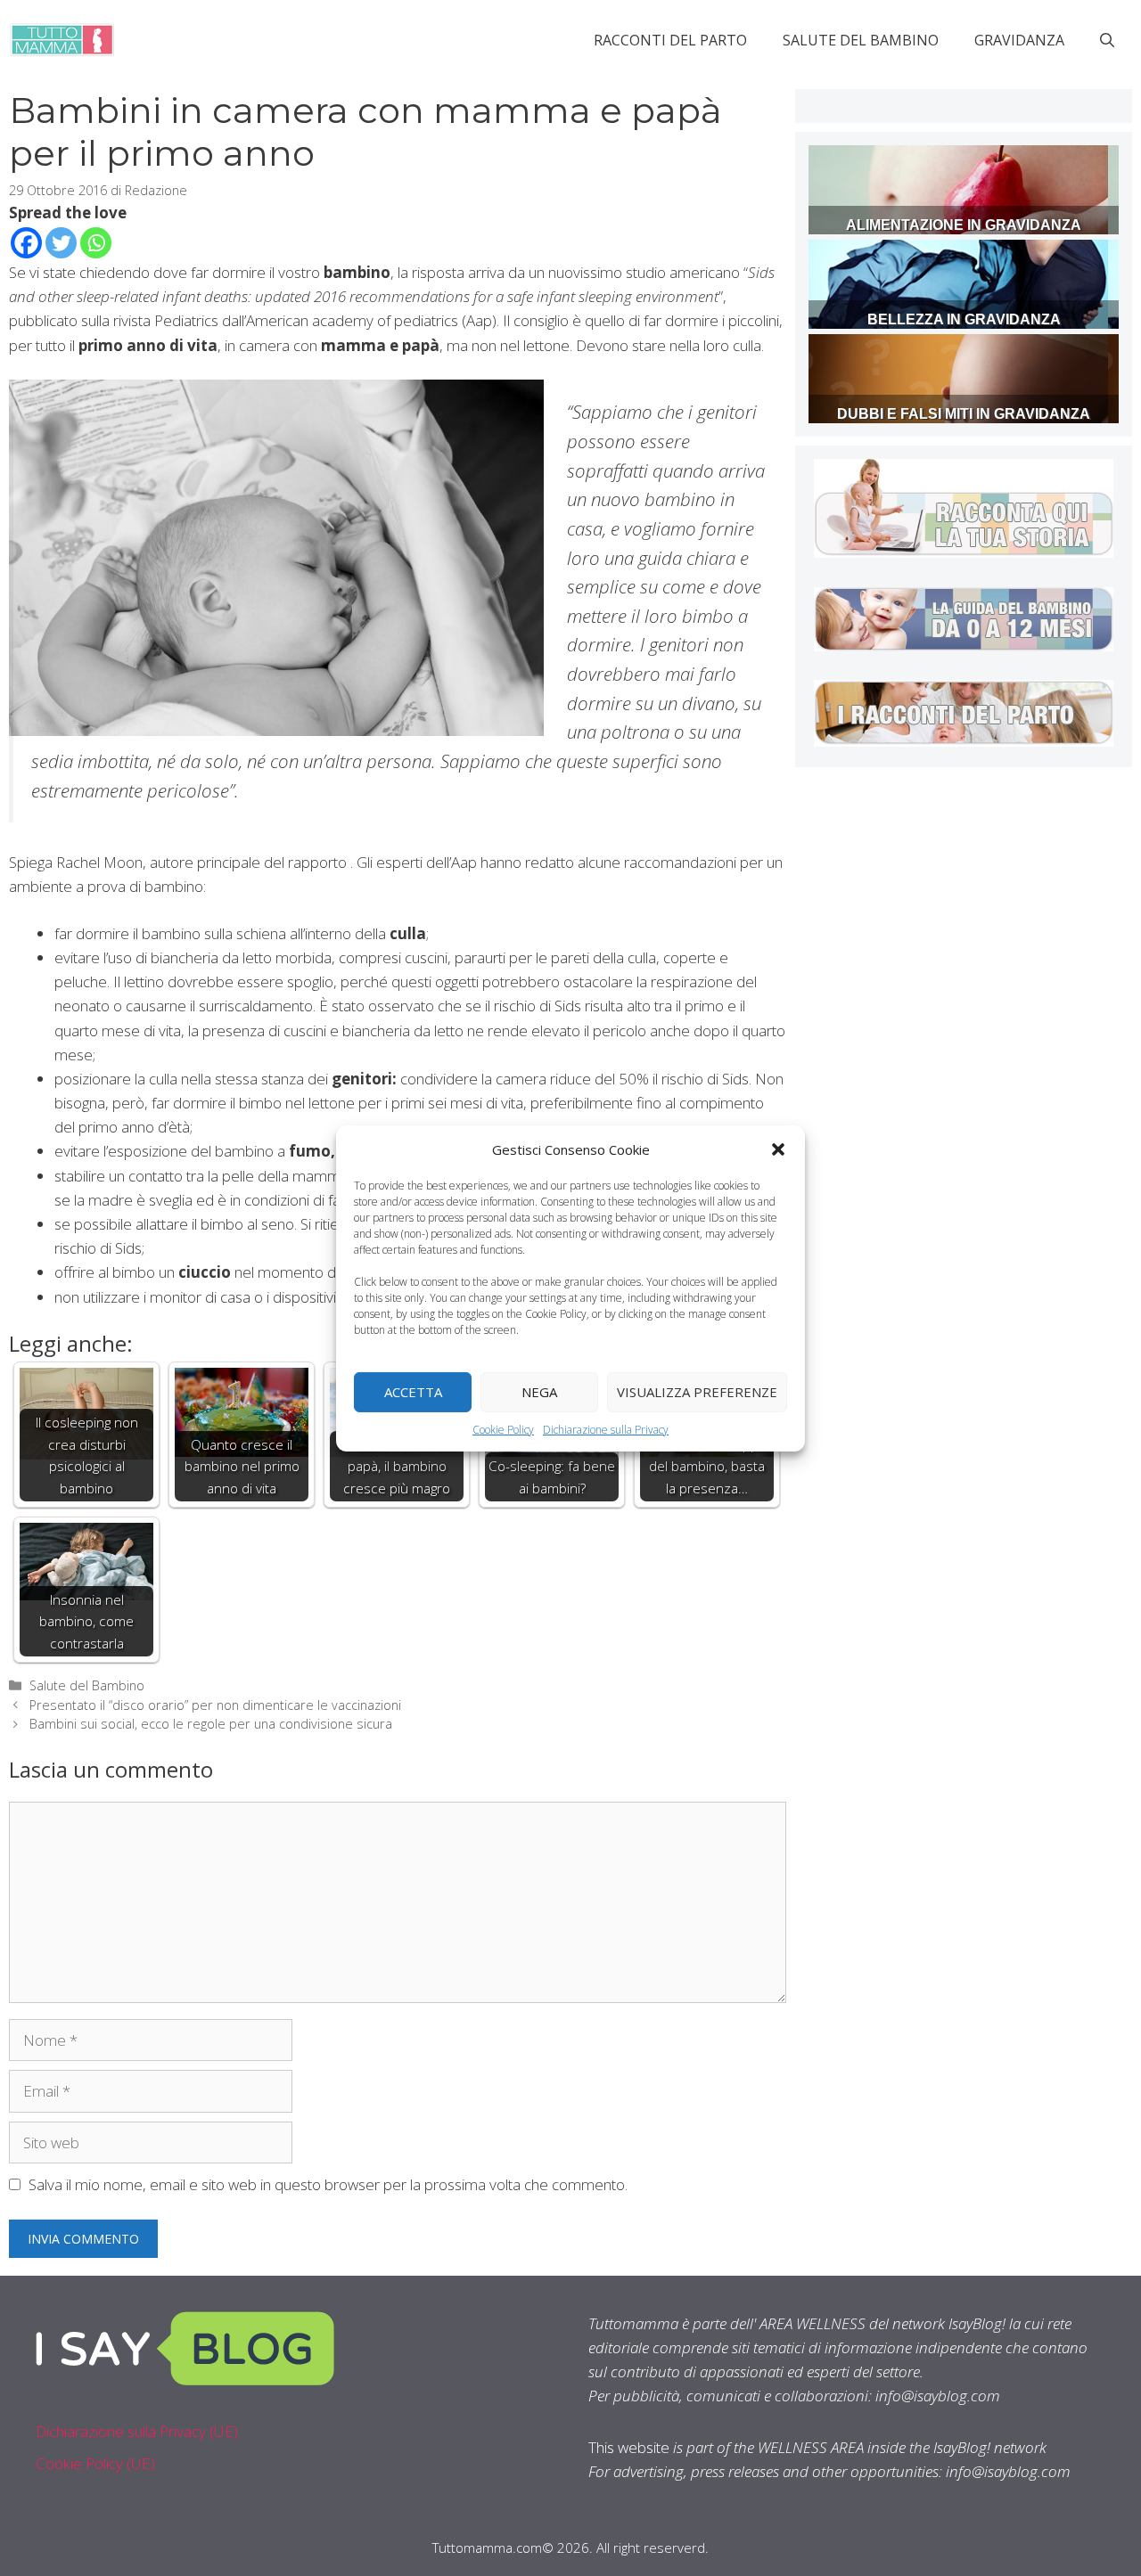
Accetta (413, 1392)
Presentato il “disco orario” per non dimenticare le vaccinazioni (215, 1705)
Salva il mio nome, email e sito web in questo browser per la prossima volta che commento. (328, 2184)
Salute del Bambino (861, 40)
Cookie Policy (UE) (95, 2463)
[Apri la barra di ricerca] (1107, 40)
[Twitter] (61, 243)
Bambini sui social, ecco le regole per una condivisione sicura (211, 1724)
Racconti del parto (670, 40)
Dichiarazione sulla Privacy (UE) (137, 2431)
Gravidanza (1019, 40)
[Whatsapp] (96, 243)
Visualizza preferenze (697, 1392)
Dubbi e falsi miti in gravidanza (964, 414)
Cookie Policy (503, 1429)
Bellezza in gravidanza (964, 319)
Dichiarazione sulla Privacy (606, 1429)
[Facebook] (26, 243)
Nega (539, 1392)
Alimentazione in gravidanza (964, 225)
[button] (778, 1149)
